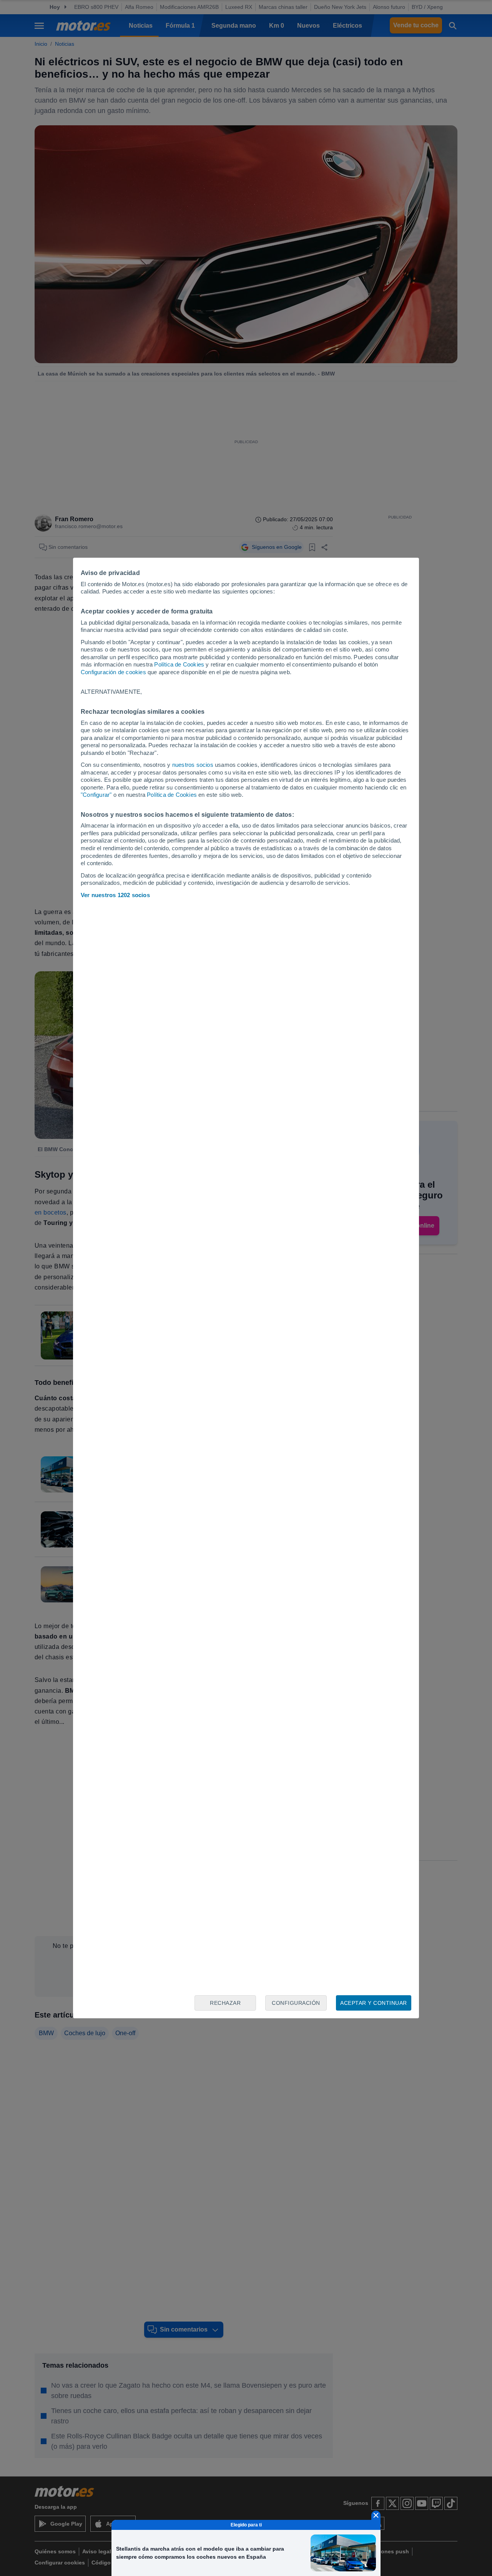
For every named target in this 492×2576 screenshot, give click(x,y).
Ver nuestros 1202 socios (115, 895)
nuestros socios (193, 765)
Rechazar (225, 2003)
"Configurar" (96, 795)
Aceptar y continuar (374, 2003)
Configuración (296, 2003)
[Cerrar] (376, 2515)
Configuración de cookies (113, 672)
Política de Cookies (179, 664)
